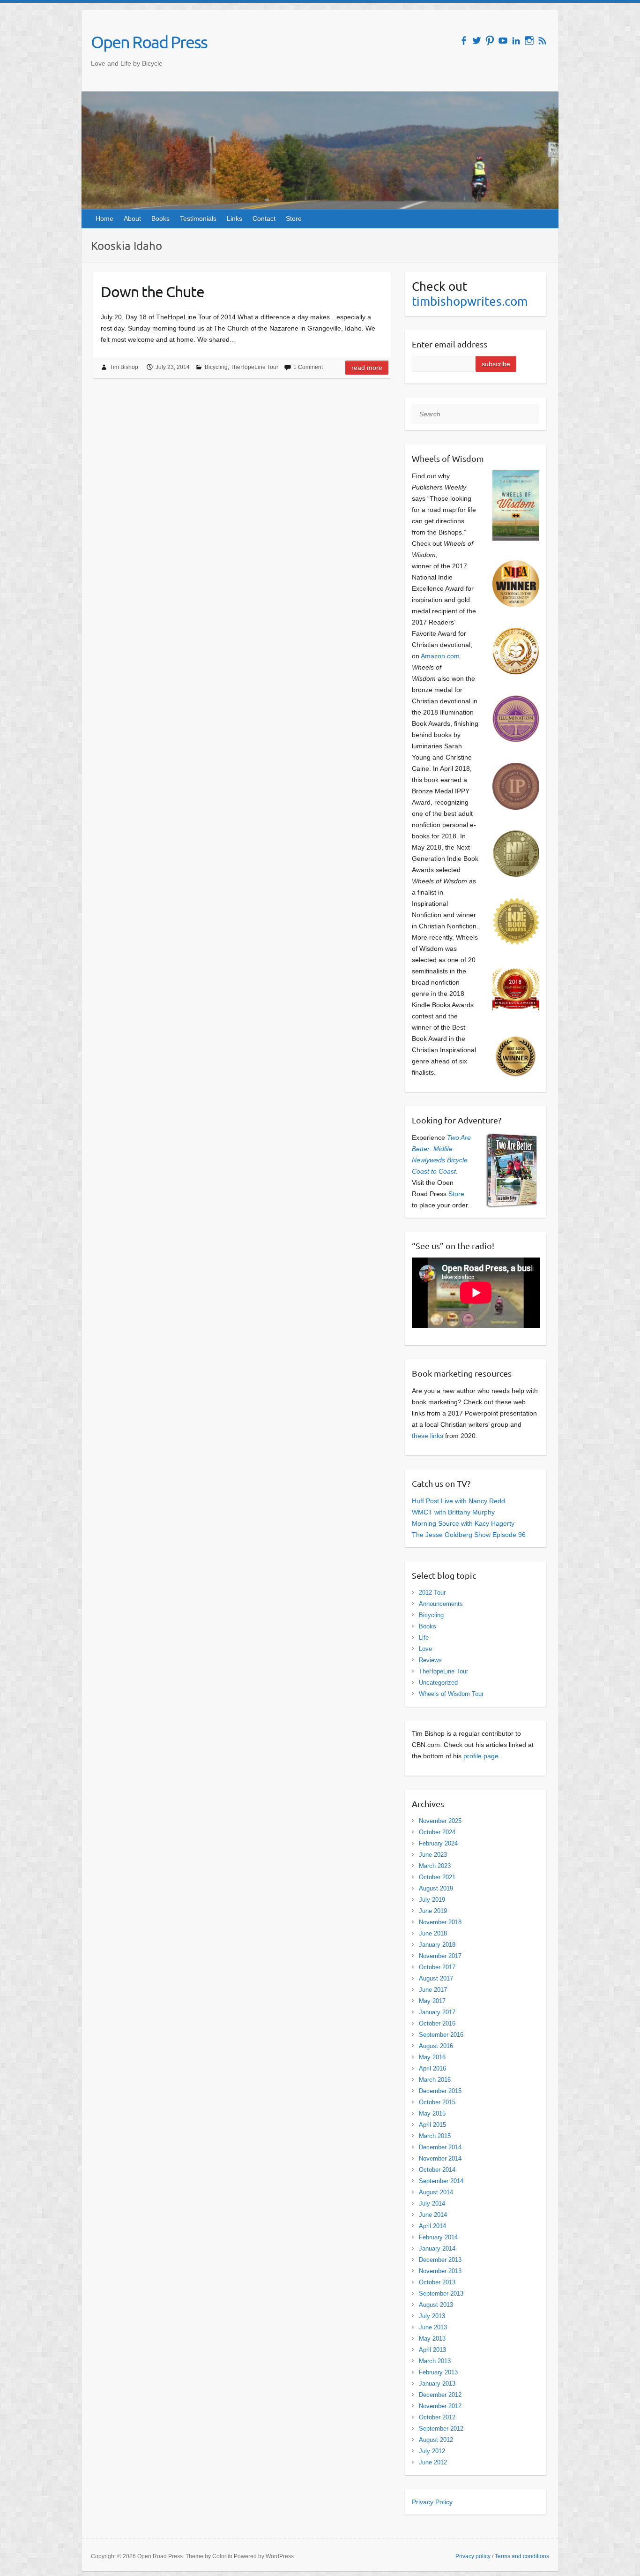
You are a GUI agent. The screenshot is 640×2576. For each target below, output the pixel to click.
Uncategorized (438, 1683)
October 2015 (437, 2102)
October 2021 (437, 1877)
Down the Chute (153, 291)
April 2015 (432, 2125)
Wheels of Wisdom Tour (451, 1694)
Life (424, 1638)
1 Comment (308, 367)
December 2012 (440, 2395)
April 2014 (432, 2226)
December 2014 (440, 2147)
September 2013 (441, 2294)
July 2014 (432, 2203)
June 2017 (433, 1990)
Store (294, 218)
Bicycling (216, 367)
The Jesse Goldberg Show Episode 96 (469, 1535)
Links (234, 218)
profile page (481, 1756)
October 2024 (437, 1832)
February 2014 (438, 2237)
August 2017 (436, 1978)
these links (428, 1436)
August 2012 (436, 2440)
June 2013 (433, 2327)
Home (104, 218)
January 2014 (437, 2248)
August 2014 (436, 2192)
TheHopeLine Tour (254, 367)
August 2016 (436, 2046)
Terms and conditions (522, 2556)
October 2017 (437, 1967)
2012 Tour (432, 1593)
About (132, 218)
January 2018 (437, 1945)
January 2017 (437, 2012)
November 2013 (440, 2271)
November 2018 (440, 1922)
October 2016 (437, 2023)
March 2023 (435, 1866)
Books (160, 218)
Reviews (430, 1660)
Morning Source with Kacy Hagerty (463, 1523)
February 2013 (438, 2372)
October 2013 (437, 2282)
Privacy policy (473, 2556)
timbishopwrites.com (470, 301)
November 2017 (440, 1956)
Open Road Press (149, 42)
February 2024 (438, 1843)
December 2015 (440, 2091)
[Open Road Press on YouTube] (503, 41)
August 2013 (436, 2305)
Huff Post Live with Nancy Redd (458, 1501)
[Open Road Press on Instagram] (529, 41)
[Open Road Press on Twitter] (477, 41)
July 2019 (432, 1900)
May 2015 (432, 2113)
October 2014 (437, 2170)
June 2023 (433, 1855)
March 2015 (435, 2136)
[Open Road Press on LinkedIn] (516, 41)
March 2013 (435, 2361)
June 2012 (433, 2462)
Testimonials (198, 218)
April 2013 (432, 2350)
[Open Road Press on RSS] (542, 41)
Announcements (441, 1604)
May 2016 (432, 2057)
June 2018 (433, 1933)
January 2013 (437, 2384)
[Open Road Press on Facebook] (464, 41)
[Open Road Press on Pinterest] (490, 41)
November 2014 (440, 2158)
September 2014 (441, 2181)
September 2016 (441, 2035)
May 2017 (432, 2001)
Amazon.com (440, 656)
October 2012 (437, 2417)
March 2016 (435, 2080)
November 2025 (440, 1821)
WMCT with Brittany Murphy (453, 1512)
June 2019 (433, 1911)
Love (425, 1649)
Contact (264, 218)
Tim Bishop (124, 367)
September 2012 (441, 2429)
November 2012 (440, 2406)
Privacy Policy (432, 2502)
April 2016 (432, 2068)
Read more (367, 368)
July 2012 (432, 2451)
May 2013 (432, 2339)
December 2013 (440, 2260)
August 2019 (436, 1888)
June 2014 (433, 2215)
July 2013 (432, 2316)
